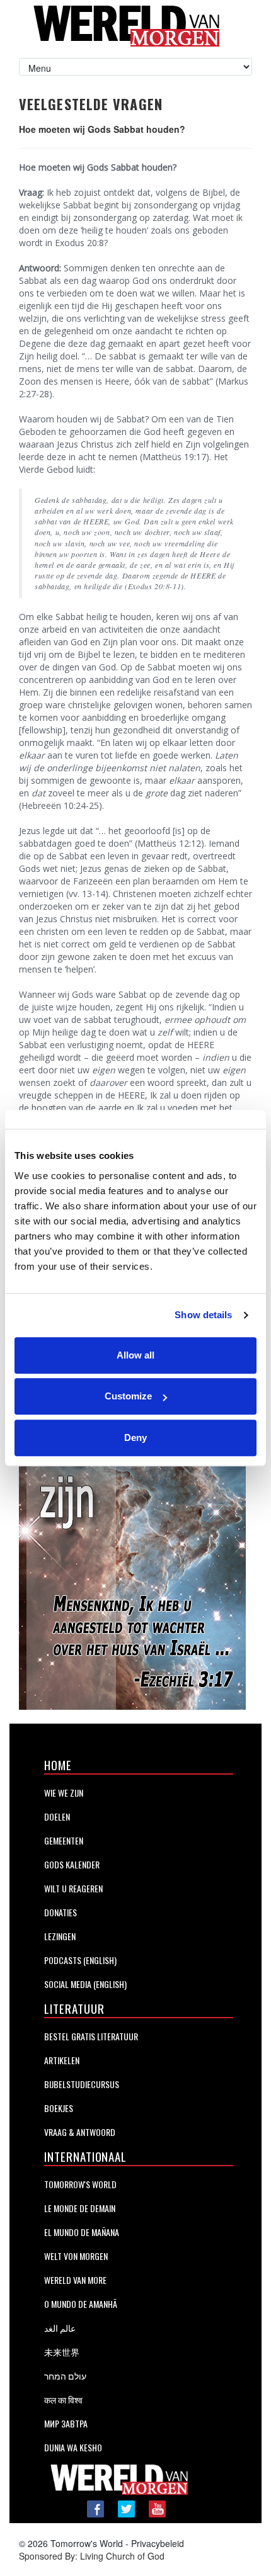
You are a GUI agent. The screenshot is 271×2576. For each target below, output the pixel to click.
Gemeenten (64, 1840)
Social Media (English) (85, 1984)
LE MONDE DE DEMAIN (80, 2208)
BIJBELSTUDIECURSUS (82, 2084)
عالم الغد (60, 2328)
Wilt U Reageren (73, 1888)
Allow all (135, 1355)
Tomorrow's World (80, 2184)
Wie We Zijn (64, 1793)
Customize (128, 1396)
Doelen (57, 1816)
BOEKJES (59, 2108)
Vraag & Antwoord (80, 2132)
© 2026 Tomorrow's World (71, 2543)
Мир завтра (66, 2423)
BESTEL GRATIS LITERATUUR (91, 2036)
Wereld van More (75, 2280)
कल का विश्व (63, 2399)
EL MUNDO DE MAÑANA (82, 2232)
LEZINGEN (60, 1936)
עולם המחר (65, 2375)
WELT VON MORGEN (76, 2256)
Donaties (61, 1912)
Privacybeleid (158, 2543)
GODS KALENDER (72, 1864)
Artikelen (62, 2060)
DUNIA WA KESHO (73, 2447)
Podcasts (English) (80, 1960)
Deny (135, 1438)
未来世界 (62, 2352)
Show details (203, 1315)
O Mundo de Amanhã (81, 2304)
